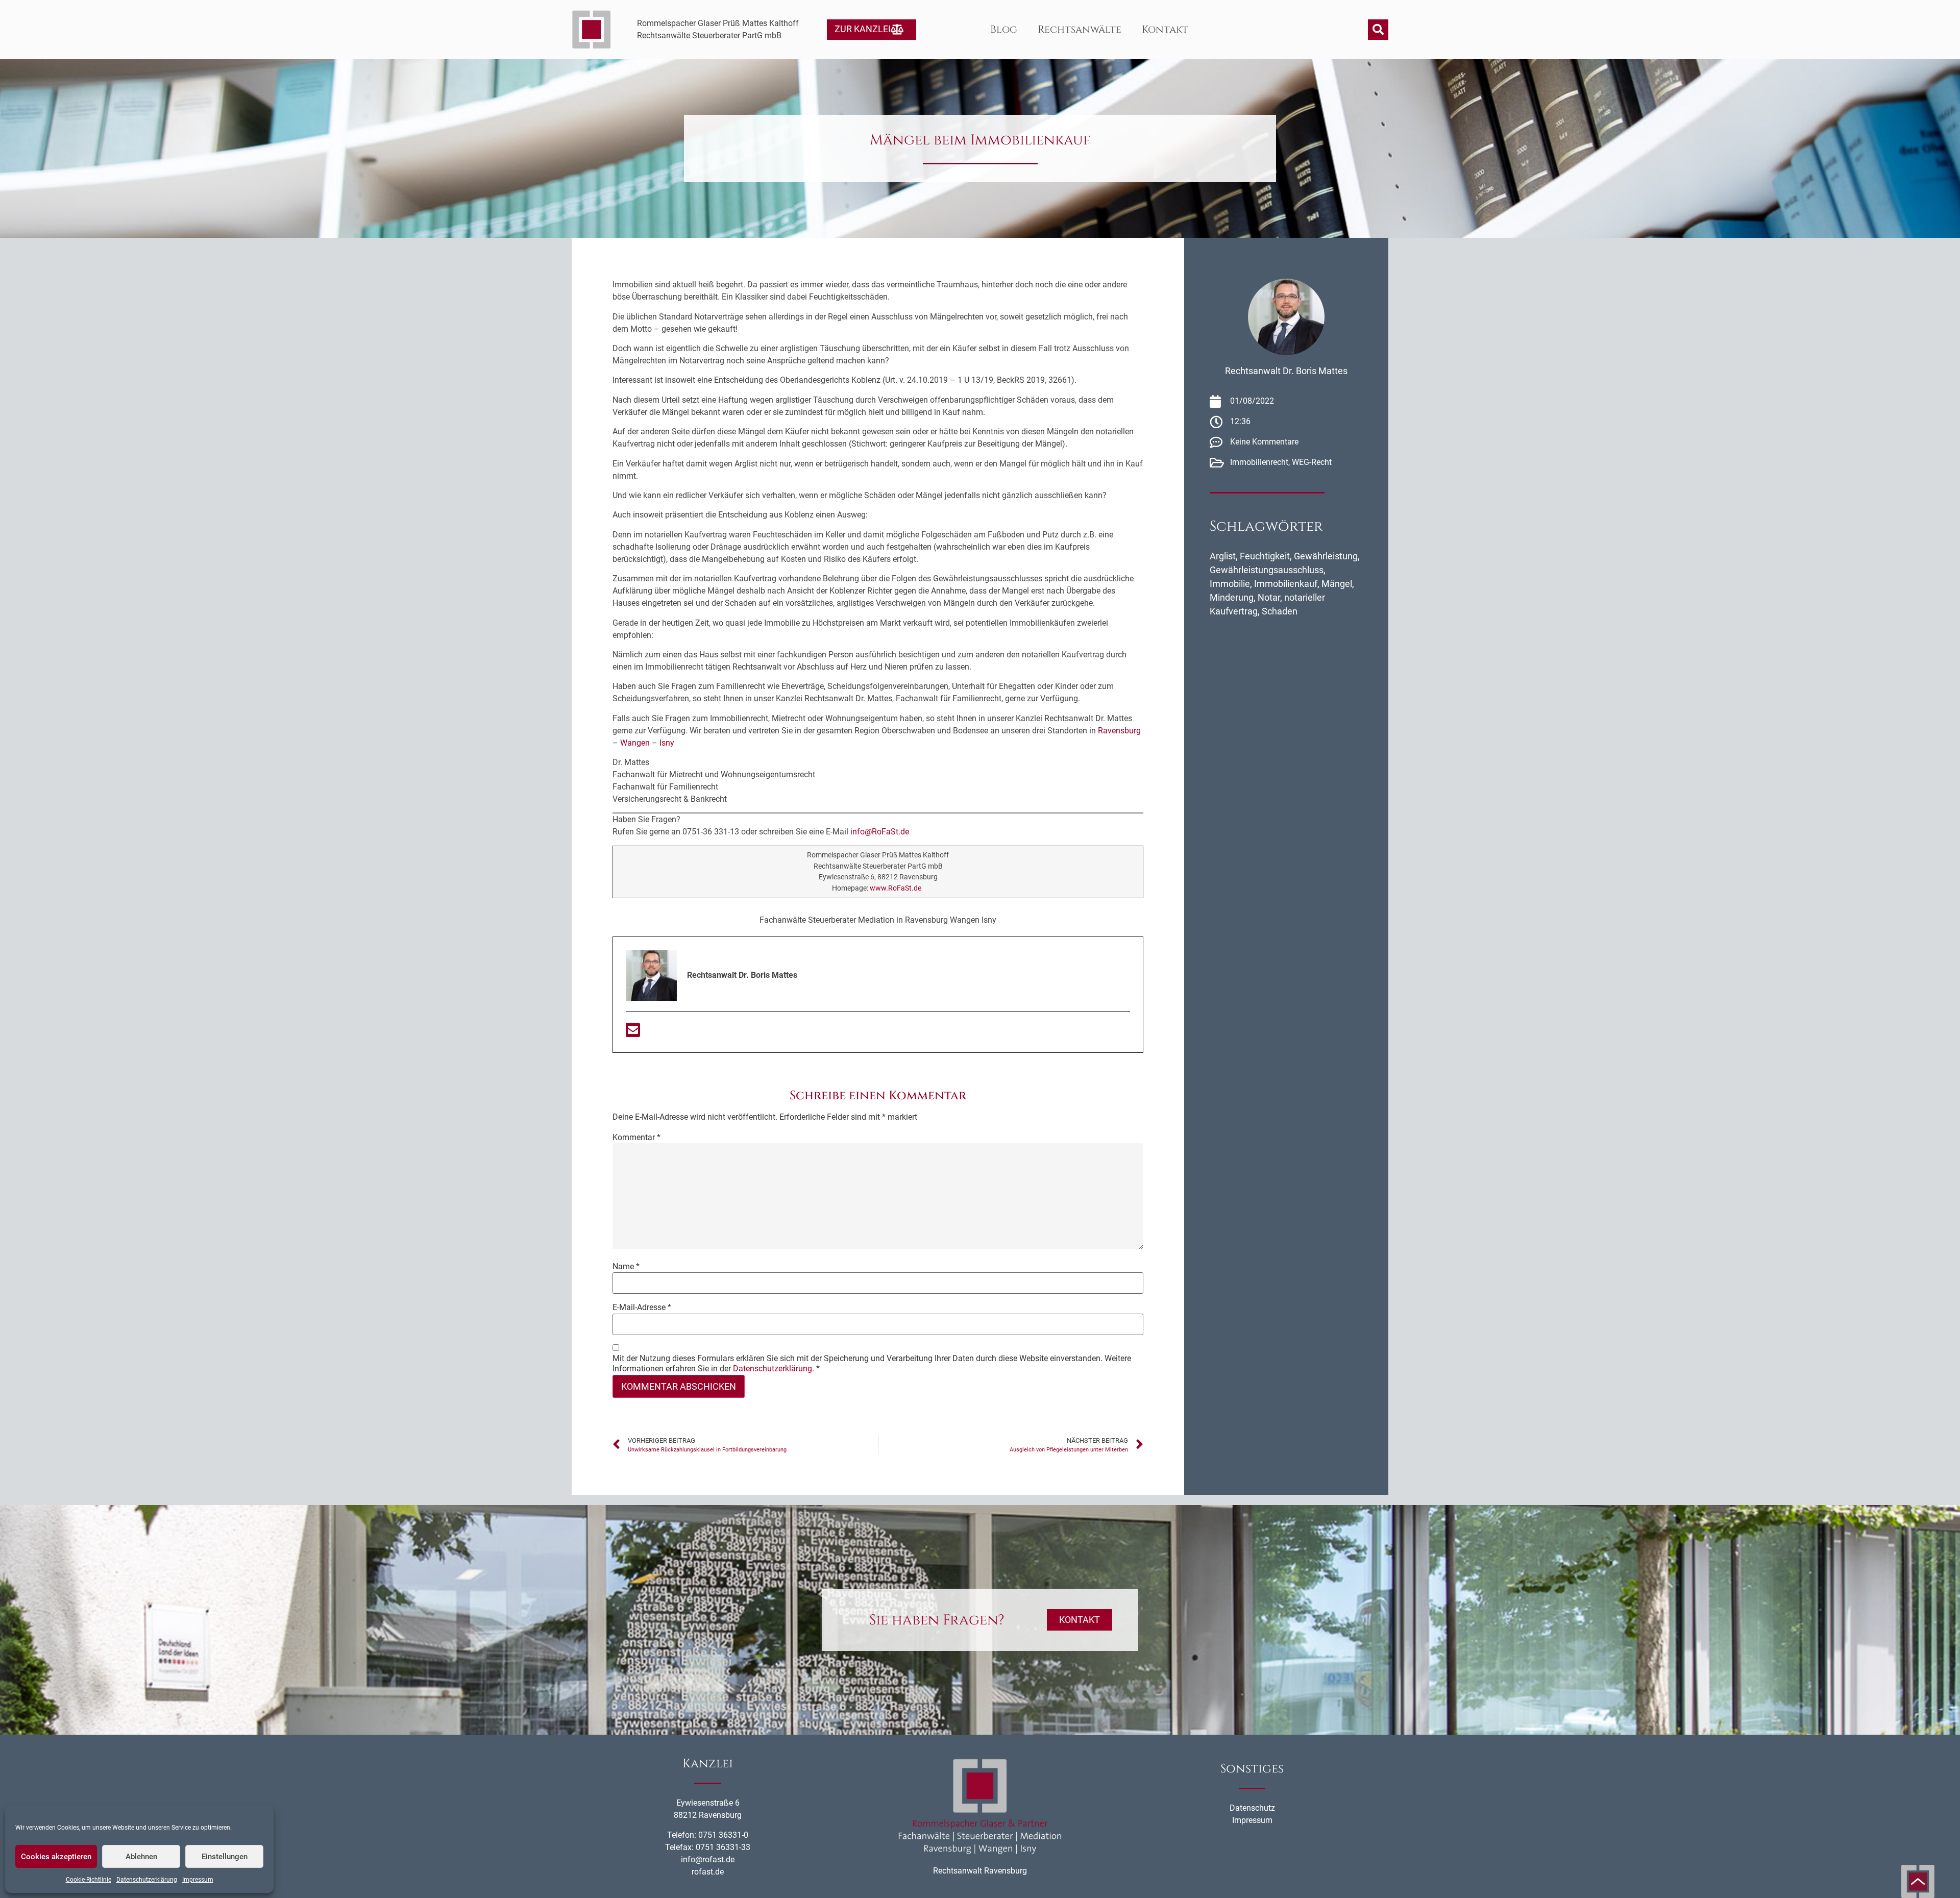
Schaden (1280, 611)
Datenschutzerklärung (147, 1880)
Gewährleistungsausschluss (1267, 570)
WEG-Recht (1312, 462)
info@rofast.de (708, 1859)
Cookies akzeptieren (56, 1857)
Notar (1269, 597)
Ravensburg (1119, 731)
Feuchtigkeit (1265, 556)
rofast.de (708, 1872)
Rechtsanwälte (1080, 29)
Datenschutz (1252, 1808)
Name (626, 1267)
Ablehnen (141, 1857)
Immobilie (1230, 584)
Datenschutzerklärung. (774, 1369)
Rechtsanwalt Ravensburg (980, 1871)
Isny (667, 743)
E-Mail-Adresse (642, 1308)
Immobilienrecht (1259, 462)
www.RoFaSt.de (896, 888)
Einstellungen (225, 1857)
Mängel (1337, 584)
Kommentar (636, 1138)
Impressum (198, 1880)
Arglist (1223, 556)
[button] (1378, 30)
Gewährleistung (1326, 556)
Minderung (1232, 597)
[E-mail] (633, 1033)
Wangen (635, 743)
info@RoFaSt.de (880, 832)
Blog (1004, 29)
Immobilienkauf (1286, 584)
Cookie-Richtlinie (89, 1880)
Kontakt (1165, 29)
